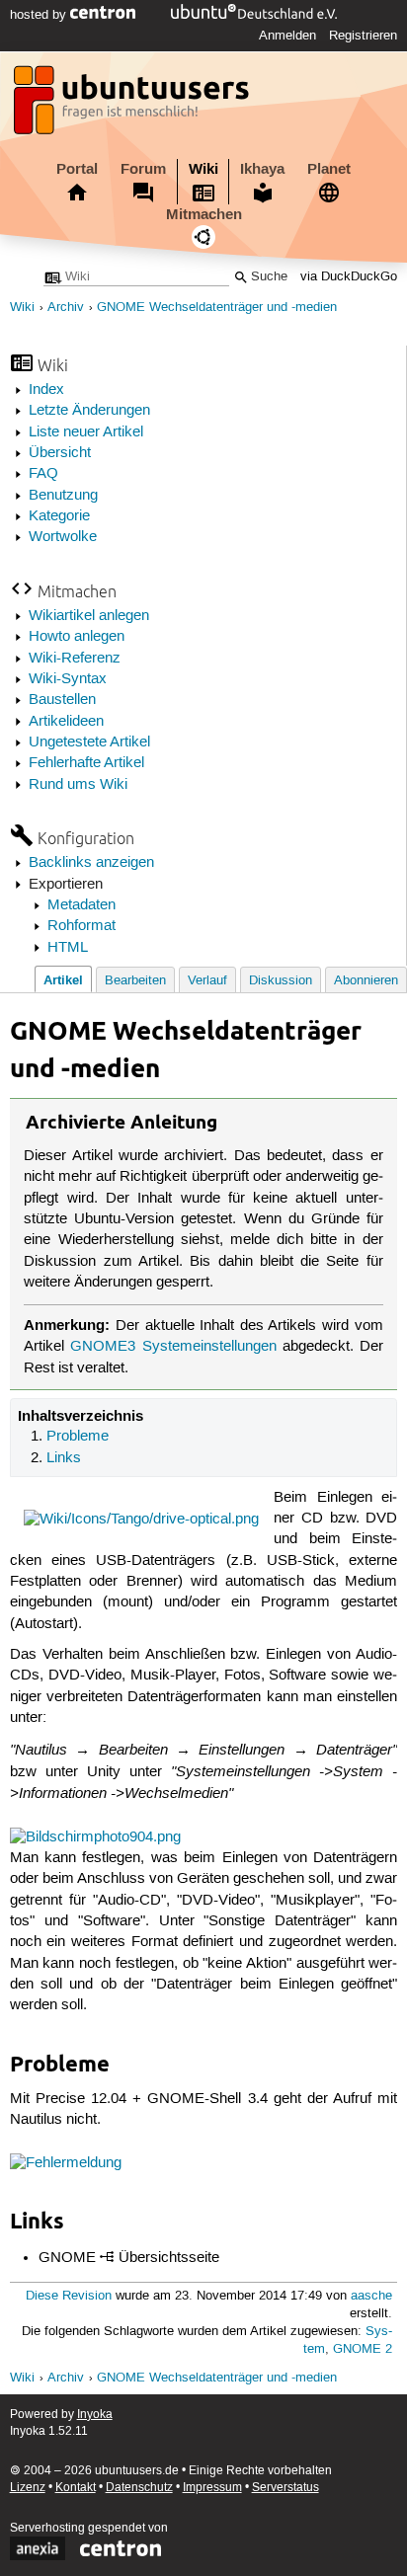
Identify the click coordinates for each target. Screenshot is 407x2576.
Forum (143, 169)
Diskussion (281, 981)
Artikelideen (66, 722)
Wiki (203, 169)
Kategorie (59, 516)
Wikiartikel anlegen (89, 616)
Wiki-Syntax (68, 679)
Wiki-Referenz (75, 659)
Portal (77, 169)
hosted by (40, 15)
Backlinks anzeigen (91, 863)
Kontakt (76, 2488)
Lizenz (28, 2488)
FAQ (43, 474)
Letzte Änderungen (89, 411)
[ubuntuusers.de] (133, 106)
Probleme (78, 1437)
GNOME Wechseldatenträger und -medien (217, 308)
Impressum (212, 2488)
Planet (329, 169)
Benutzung (63, 496)
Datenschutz (139, 2488)
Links (64, 1458)
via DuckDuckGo (349, 277)
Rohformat (81, 926)
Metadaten (81, 905)
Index (46, 390)
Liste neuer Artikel (86, 432)
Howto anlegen (77, 637)
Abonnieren (366, 981)
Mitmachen (204, 214)
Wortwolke (63, 537)
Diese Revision (69, 2296)
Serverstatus (285, 2488)
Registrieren (363, 36)
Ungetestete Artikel (89, 742)
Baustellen (62, 700)
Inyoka (95, 2415)
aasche (371, 2296)
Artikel (63, 980)
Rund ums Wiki (78, 785)
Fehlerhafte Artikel (86, 763)
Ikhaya (262, 169)
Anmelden (287, 36)
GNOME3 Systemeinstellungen (173, 1347)
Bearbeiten (135, 981)
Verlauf (207, 981)
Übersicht (60, 453)
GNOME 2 (363, 2349)
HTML (68, 948)
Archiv (66, 308)
